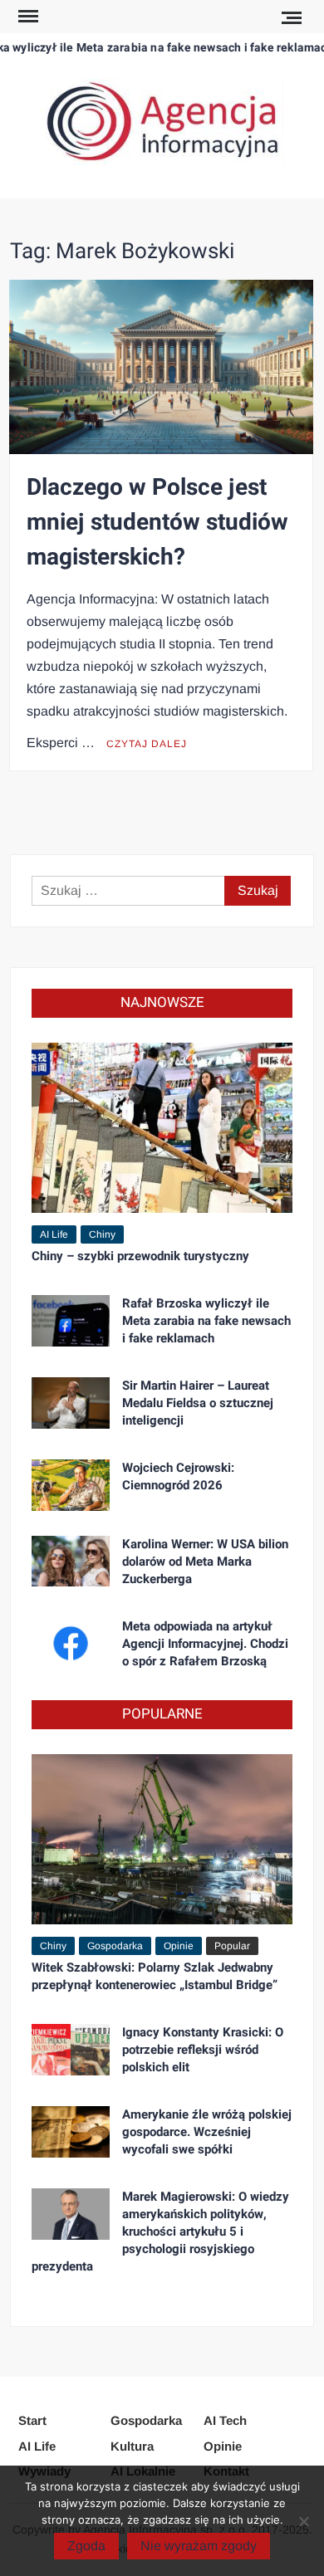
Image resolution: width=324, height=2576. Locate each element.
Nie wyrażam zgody (199, 2546)
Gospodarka (115, 1946)
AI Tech (225, 2420)
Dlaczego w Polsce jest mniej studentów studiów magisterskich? (157, 523)
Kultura (132, 2446)
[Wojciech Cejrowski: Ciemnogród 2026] (71, 1484)
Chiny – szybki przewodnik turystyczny (140, 1256)
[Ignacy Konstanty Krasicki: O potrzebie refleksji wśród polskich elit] (71, 2048)
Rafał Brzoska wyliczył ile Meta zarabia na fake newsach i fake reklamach (206, 1321)
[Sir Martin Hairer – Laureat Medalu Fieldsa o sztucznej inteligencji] (71, 1402)
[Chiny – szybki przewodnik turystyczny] (162, 1127)
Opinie (179, 1946)
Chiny (102, 1234)
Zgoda (86, 2546)
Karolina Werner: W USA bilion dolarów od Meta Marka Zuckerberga (205, 1562)
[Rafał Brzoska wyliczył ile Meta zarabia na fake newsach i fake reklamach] (71, 1320)
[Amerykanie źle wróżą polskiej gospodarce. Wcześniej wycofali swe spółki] (71, 2131)
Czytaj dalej (147, 744)
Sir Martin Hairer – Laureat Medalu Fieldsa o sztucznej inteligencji (198, 1403)
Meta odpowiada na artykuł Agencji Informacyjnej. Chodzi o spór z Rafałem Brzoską (205, 1644)
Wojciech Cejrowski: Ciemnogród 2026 (178, 1476)
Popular (232, 1946)
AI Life (54, 1234)
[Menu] (27, 17)
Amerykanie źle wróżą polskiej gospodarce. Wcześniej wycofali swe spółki (207, 2132)
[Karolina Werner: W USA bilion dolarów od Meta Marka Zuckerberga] (71, 1560)
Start (32, 2420)
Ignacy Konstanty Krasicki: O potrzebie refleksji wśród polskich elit (203, 2050)
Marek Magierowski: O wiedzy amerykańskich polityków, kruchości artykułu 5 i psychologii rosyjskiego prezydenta (160, 2231)
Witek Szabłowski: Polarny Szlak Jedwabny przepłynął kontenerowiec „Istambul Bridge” (155, 1976)
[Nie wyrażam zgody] (303, 2521)
